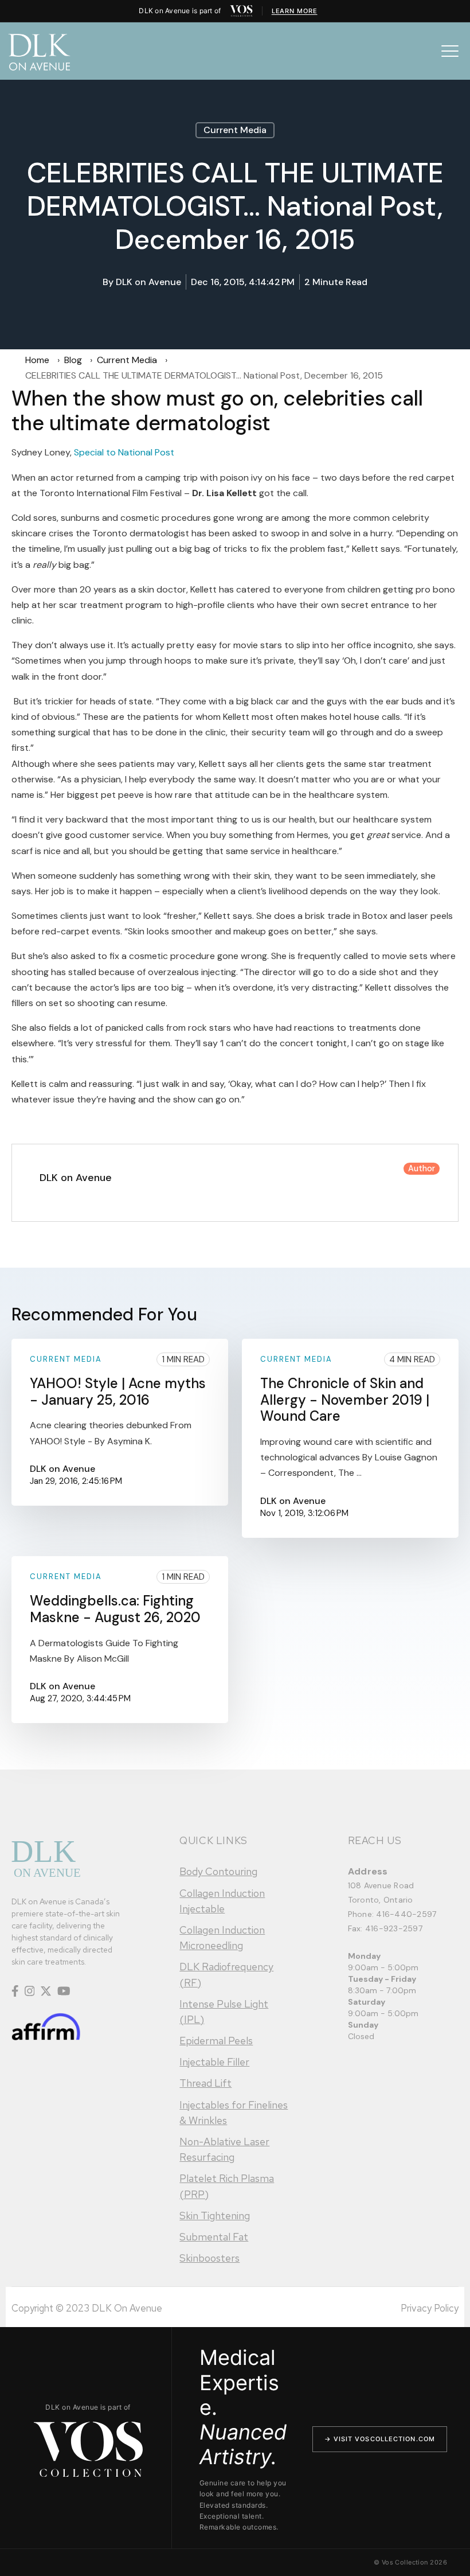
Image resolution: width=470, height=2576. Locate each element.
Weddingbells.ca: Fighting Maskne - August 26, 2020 (115, 1609)
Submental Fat (214, 2237)
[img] (241, 11)
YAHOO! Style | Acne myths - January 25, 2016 (118, 1392)
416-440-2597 (406, 1914)
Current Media (235, 130)
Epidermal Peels (216, 2041)
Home (37, 360)
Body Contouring (218, 1871)
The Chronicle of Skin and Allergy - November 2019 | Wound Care (345, 1400)
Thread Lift (205, 2083)
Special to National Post (124, 452)
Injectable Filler (214, 2062)
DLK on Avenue (148, 282)
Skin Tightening (215, 2215)
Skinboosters (209, 2258)
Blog (73, 360)
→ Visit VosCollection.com (380, 2439)
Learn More (295, 11)
